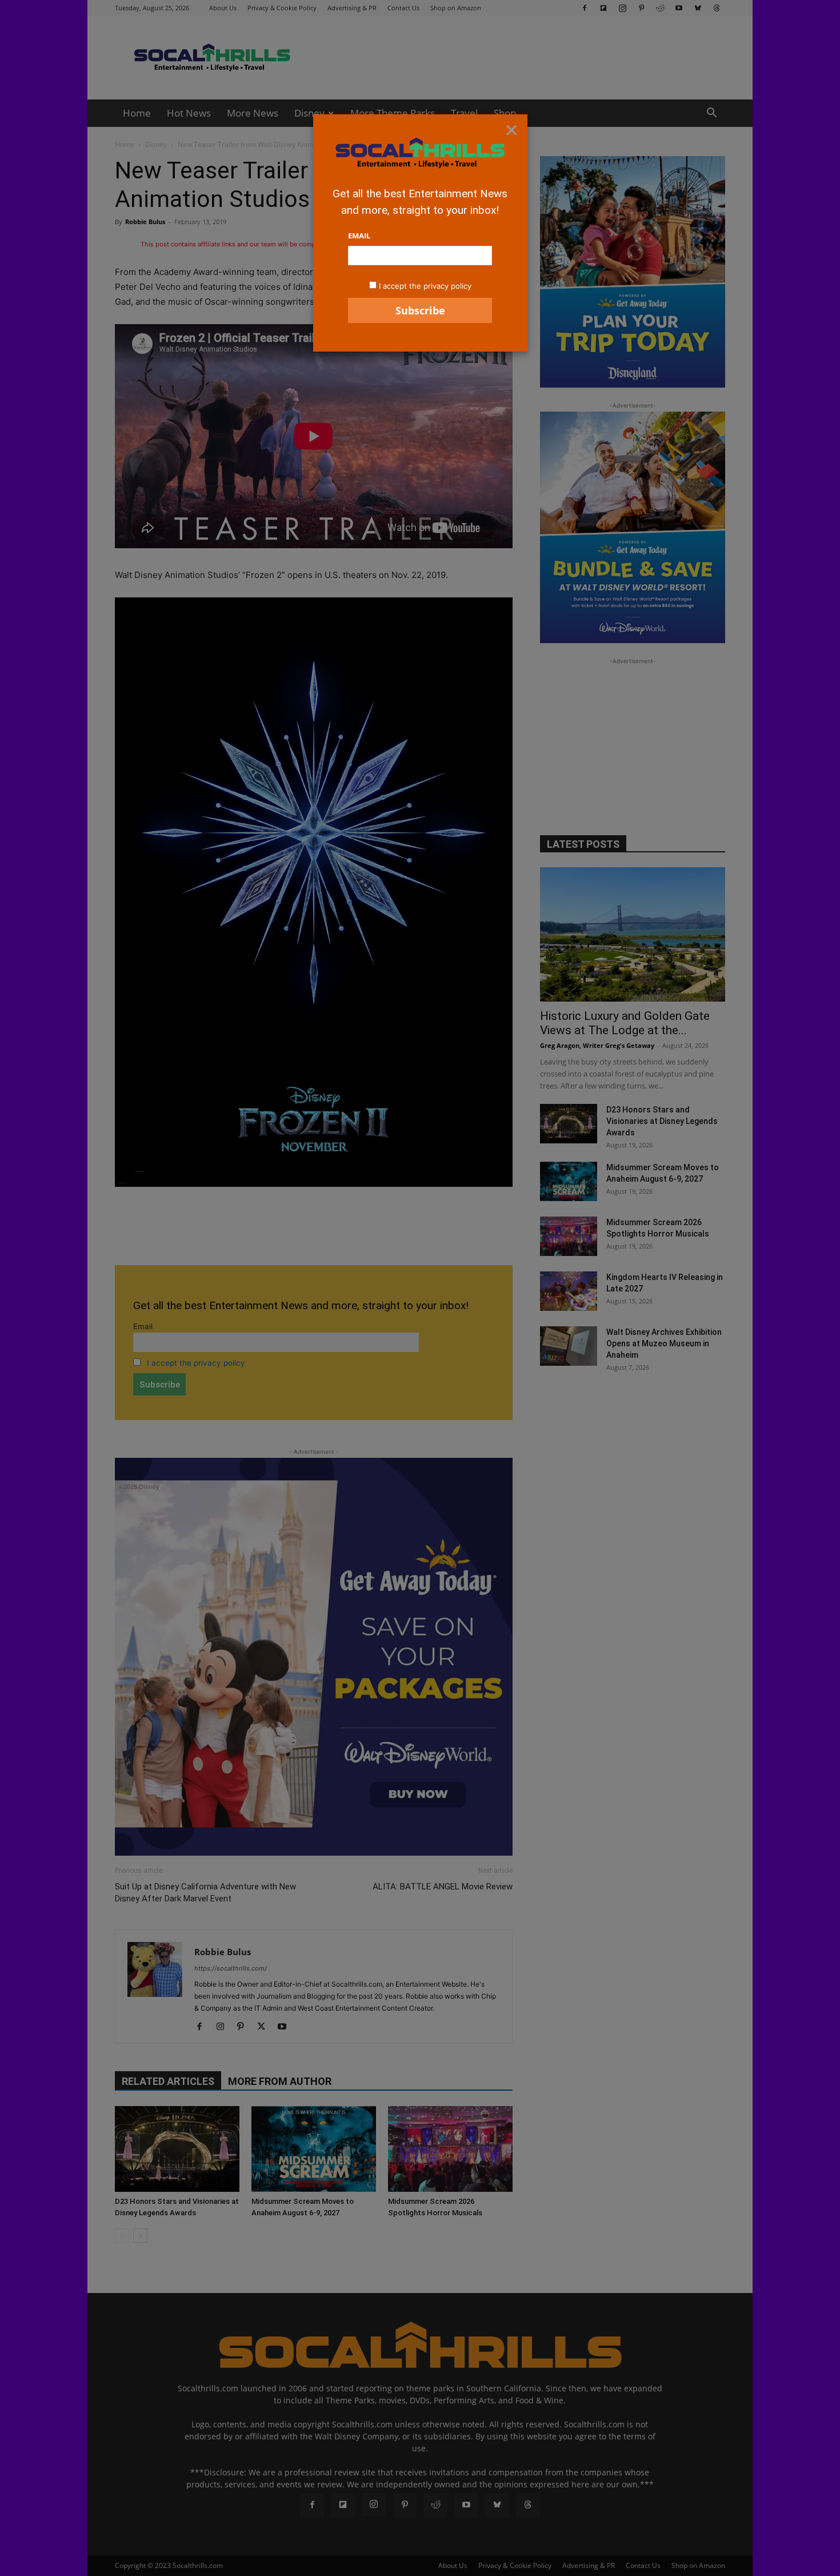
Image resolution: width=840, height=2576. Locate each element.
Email (359, 236)
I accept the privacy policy (425, 286)
